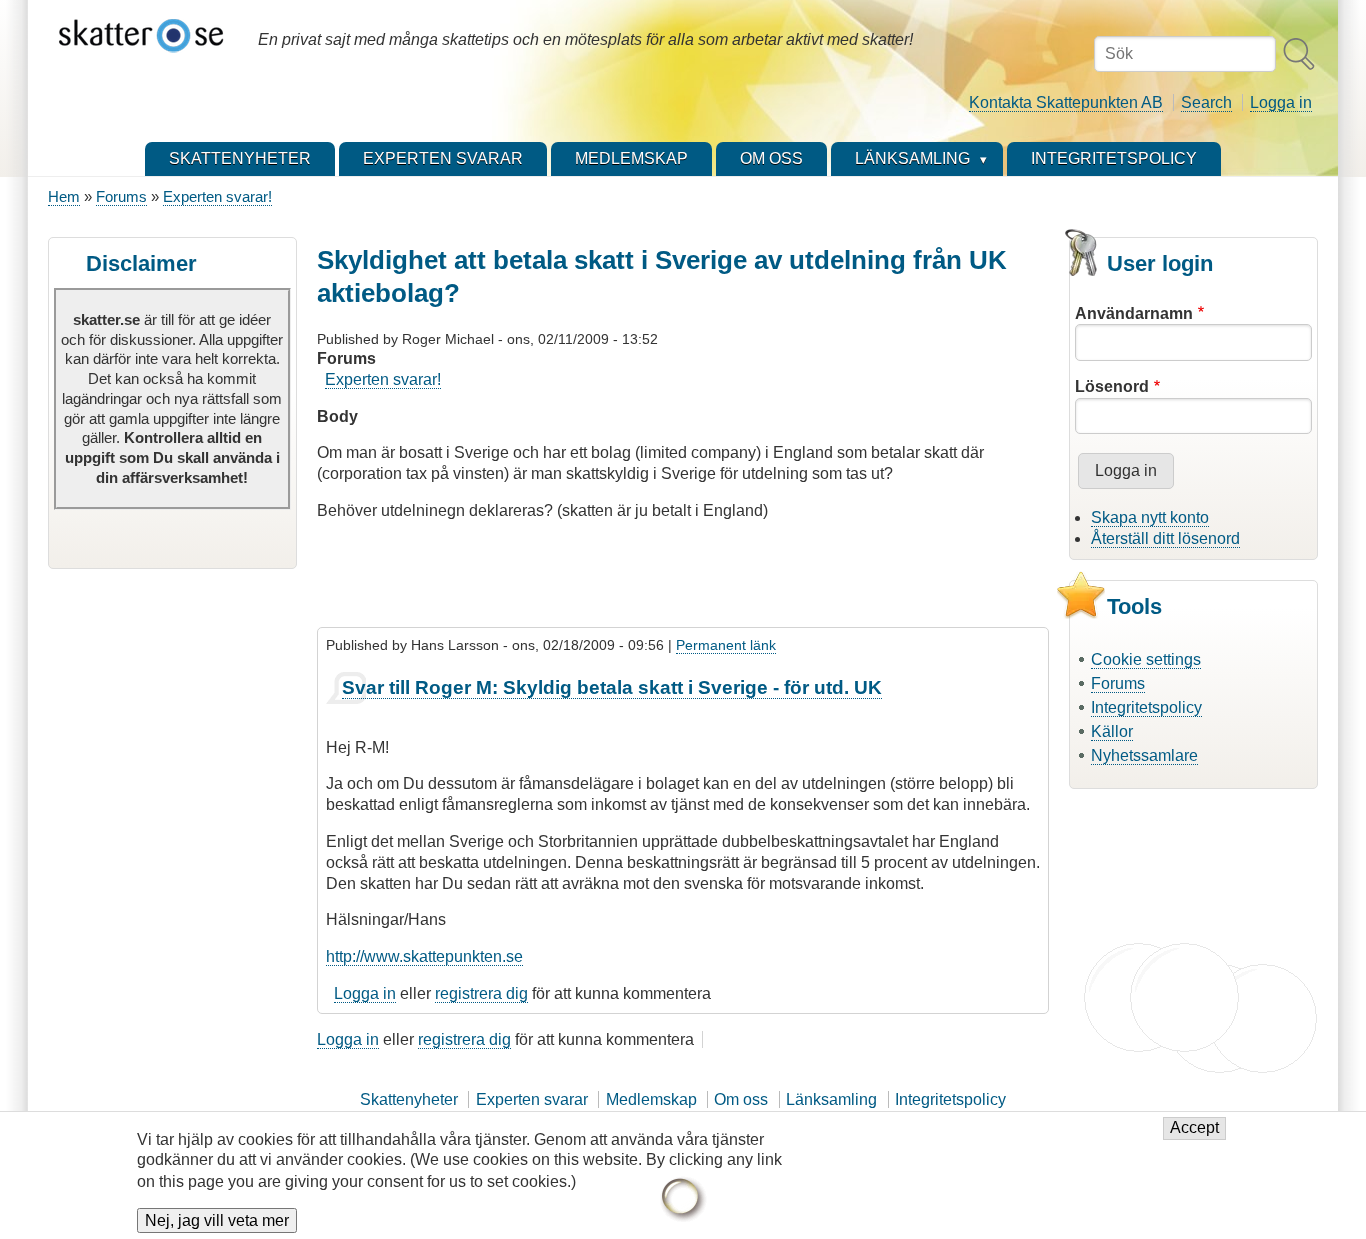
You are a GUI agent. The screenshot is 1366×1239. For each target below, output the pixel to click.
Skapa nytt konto (1150, 517)
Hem (64, 196)
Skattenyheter (409, 1099)
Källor (1112, 731)
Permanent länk (726, 645)
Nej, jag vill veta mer (217, 1220)
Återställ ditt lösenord (1165, 538)
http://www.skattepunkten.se (424, 956)
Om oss (741, 1099)
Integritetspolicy (1146, 707)
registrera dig (481, 993)
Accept (1194, 1128)
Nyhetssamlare (1144, 755)
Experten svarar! (217, 196)
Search (1206, 102)
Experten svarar (532, 1099)
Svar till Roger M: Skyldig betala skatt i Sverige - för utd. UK (612, 687)
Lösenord (1112, 386)
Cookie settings (1146, 659)
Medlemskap (651, 1099)
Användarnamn (1134, 313)
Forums (121, 196)
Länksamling (831, 1099)
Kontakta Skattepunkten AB (1066, 102)
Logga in (1281, 102)
